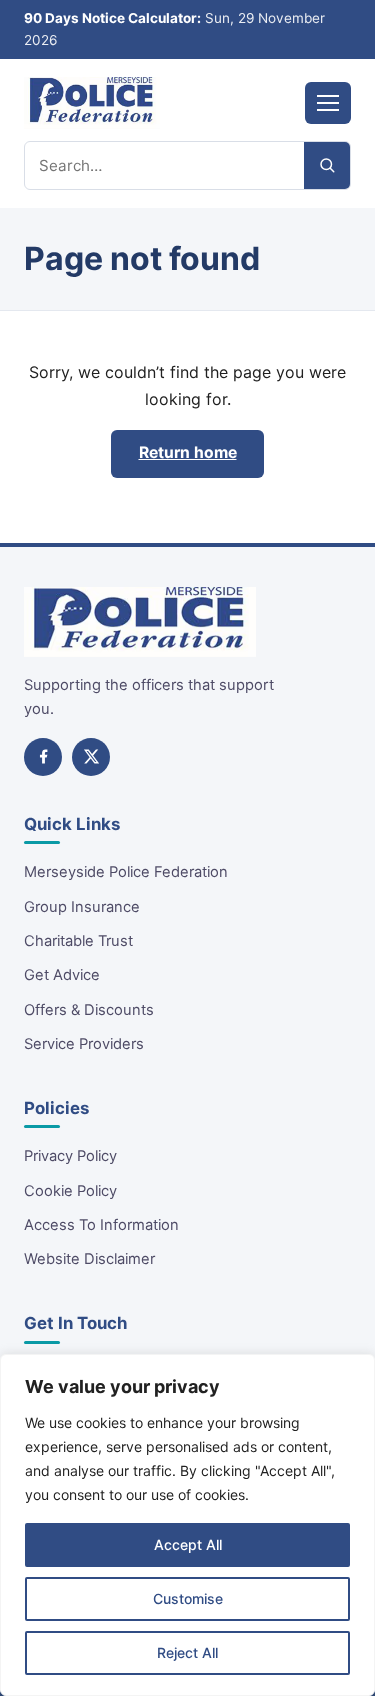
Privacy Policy (70, 1156)
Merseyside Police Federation (126, 872)
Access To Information (101, 1225)
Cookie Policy (70, 1191)
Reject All (187, 1652)
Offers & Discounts (89, 1010)
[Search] (327, 165)
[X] (91, 757)
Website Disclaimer (89, 1259)
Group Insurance (82, 907)
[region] (187, 1525)
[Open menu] (328, 103)
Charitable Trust (78, 941)
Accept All (188, 1544)
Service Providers (84, 1044)
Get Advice (62, 975)
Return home (188, 452)
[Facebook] (43, 757)
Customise (188, 1598)
